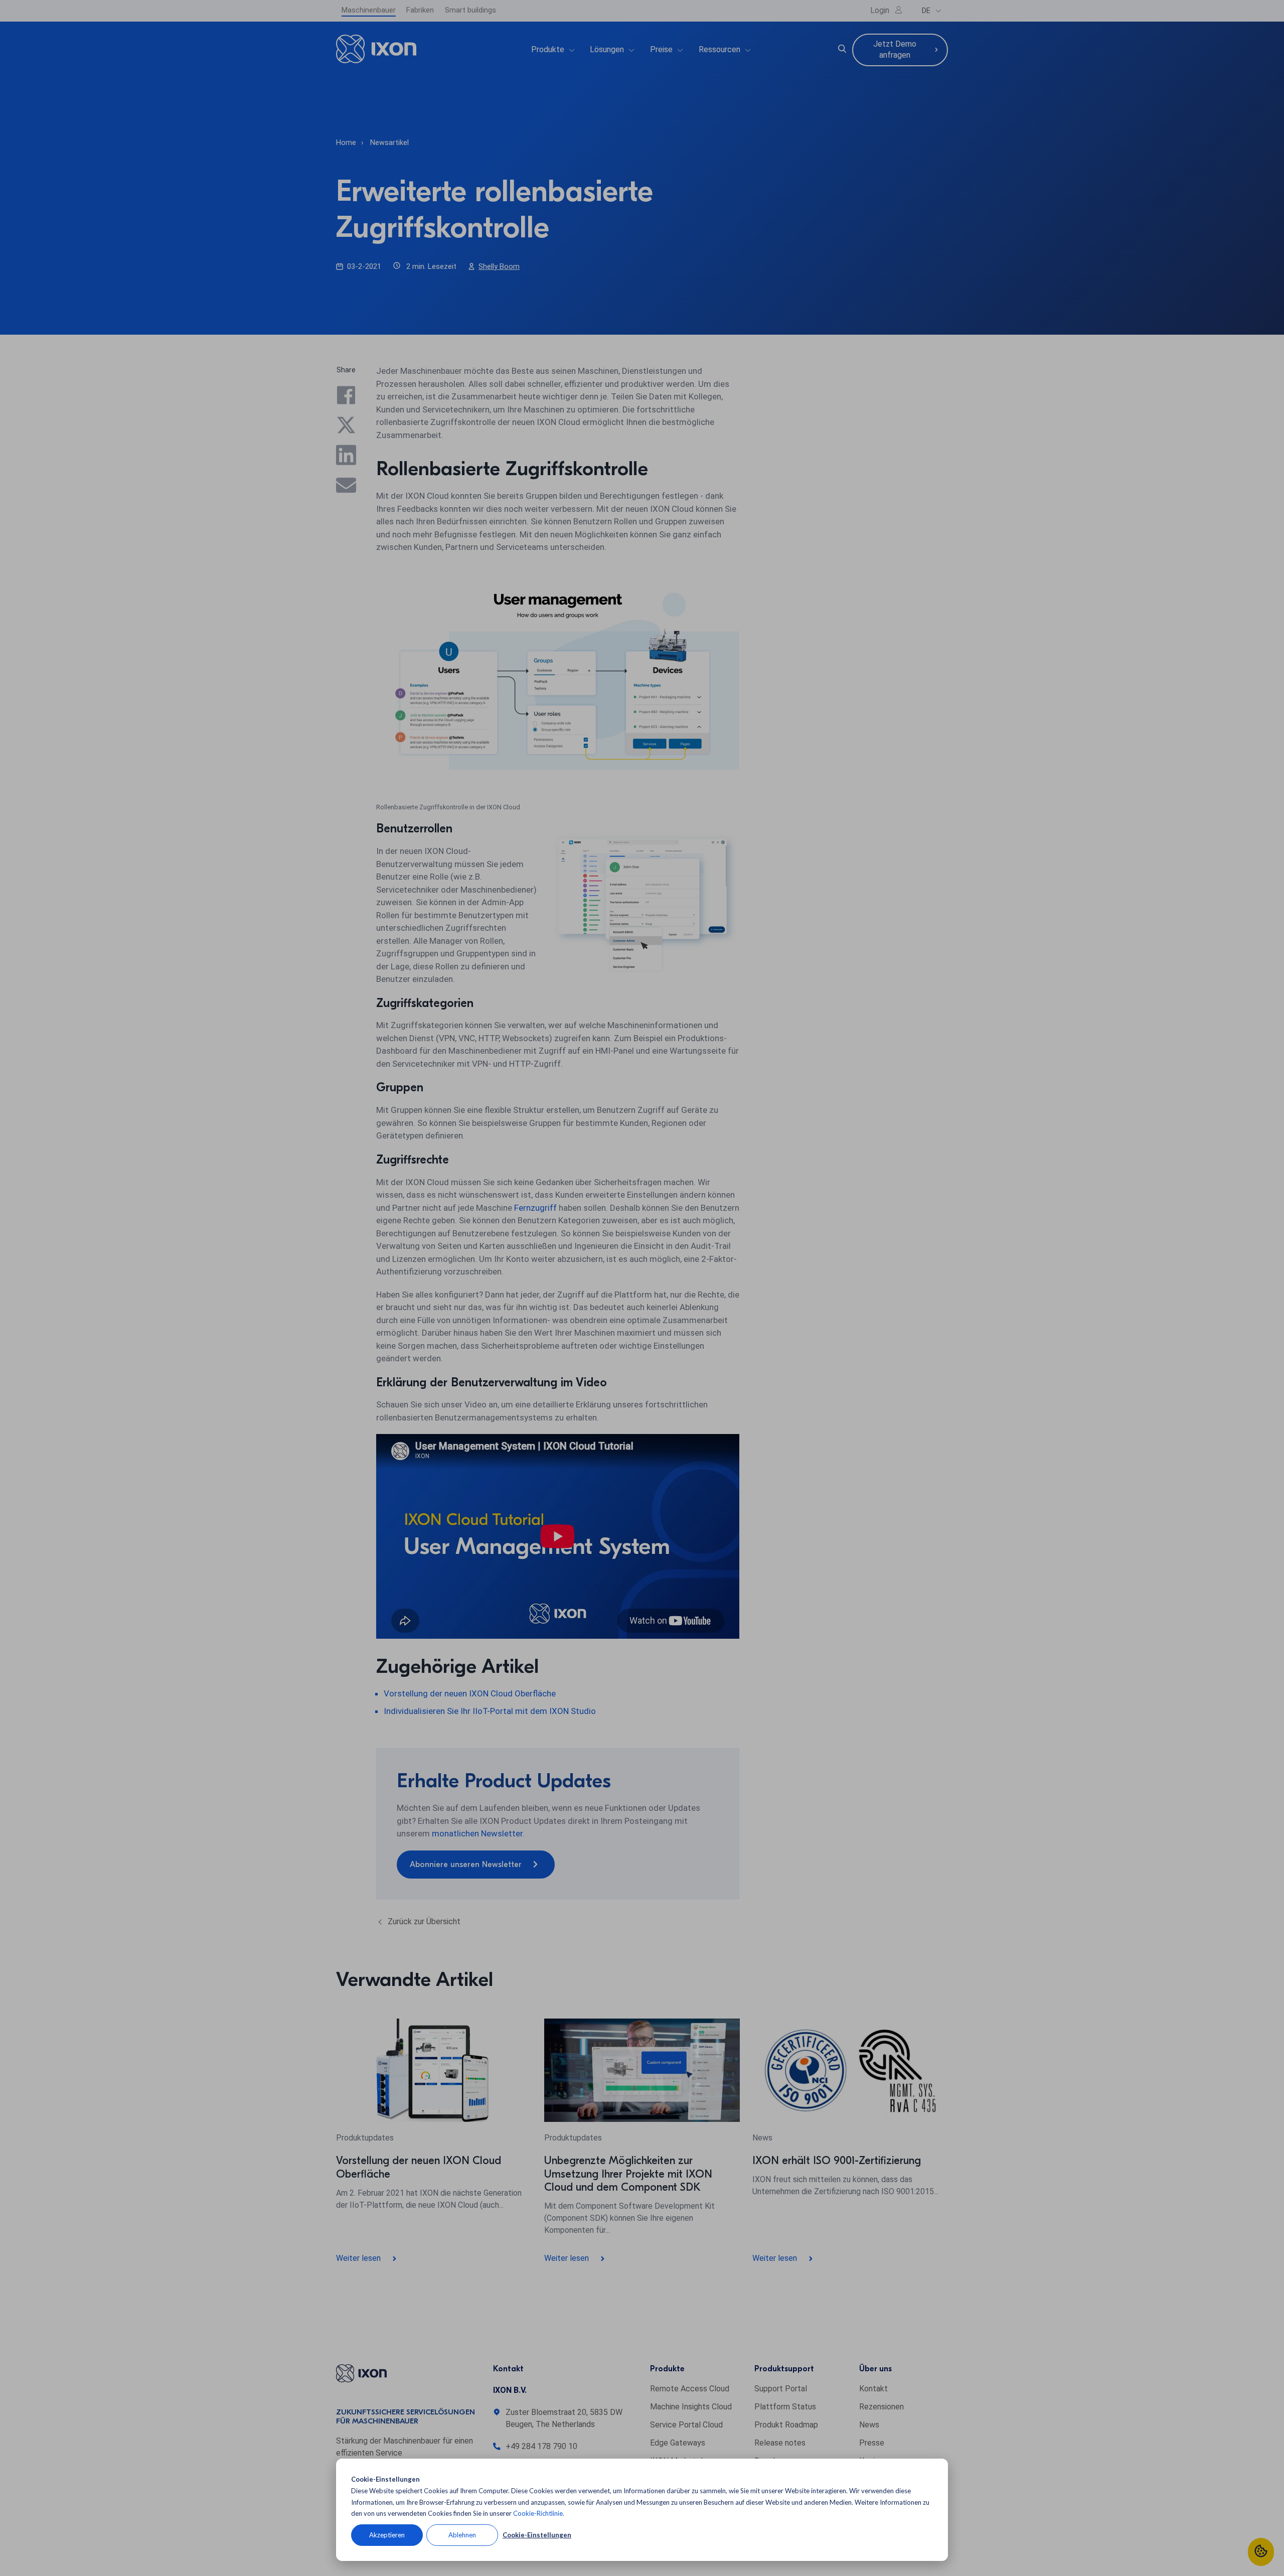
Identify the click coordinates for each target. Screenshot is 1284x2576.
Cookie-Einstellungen (537, 2535)
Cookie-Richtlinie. (539, 2513)
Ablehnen (462, 2535)
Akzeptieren (387, 2535)
